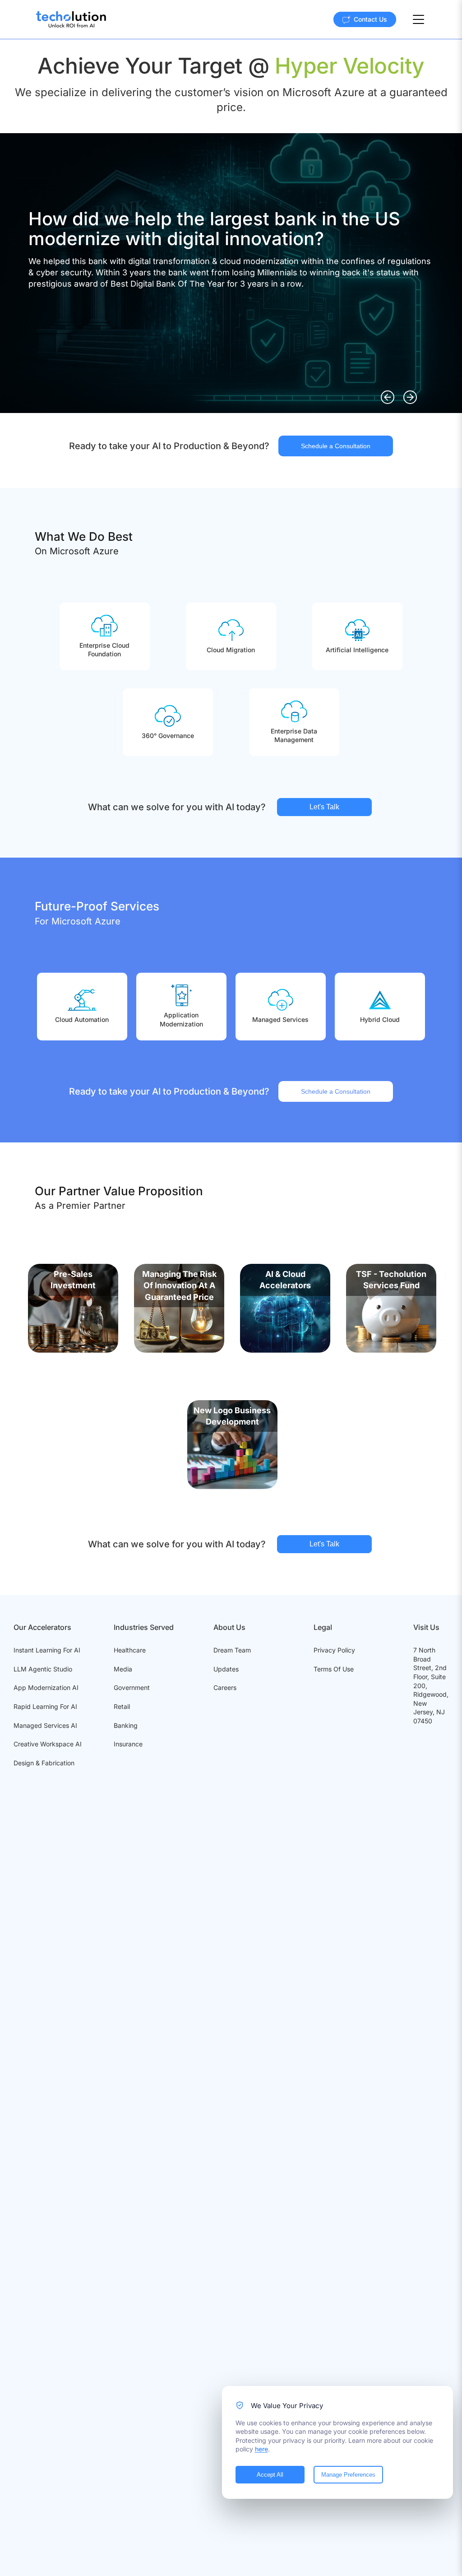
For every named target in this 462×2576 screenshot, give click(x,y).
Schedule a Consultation (336, 446)
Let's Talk (324, 807)
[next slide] (410, 397)
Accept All (270, 2475)
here (261, 2449)
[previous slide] (388, 397)
